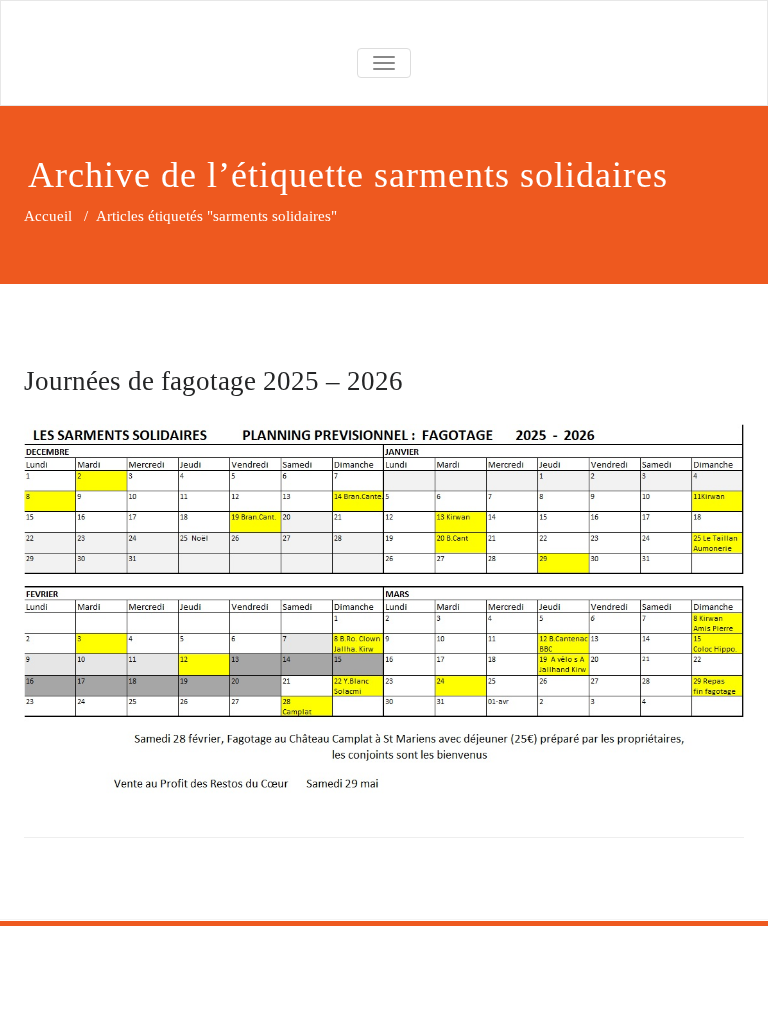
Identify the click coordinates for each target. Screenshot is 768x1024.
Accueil (48, 216)
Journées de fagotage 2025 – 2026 (213, 381)
